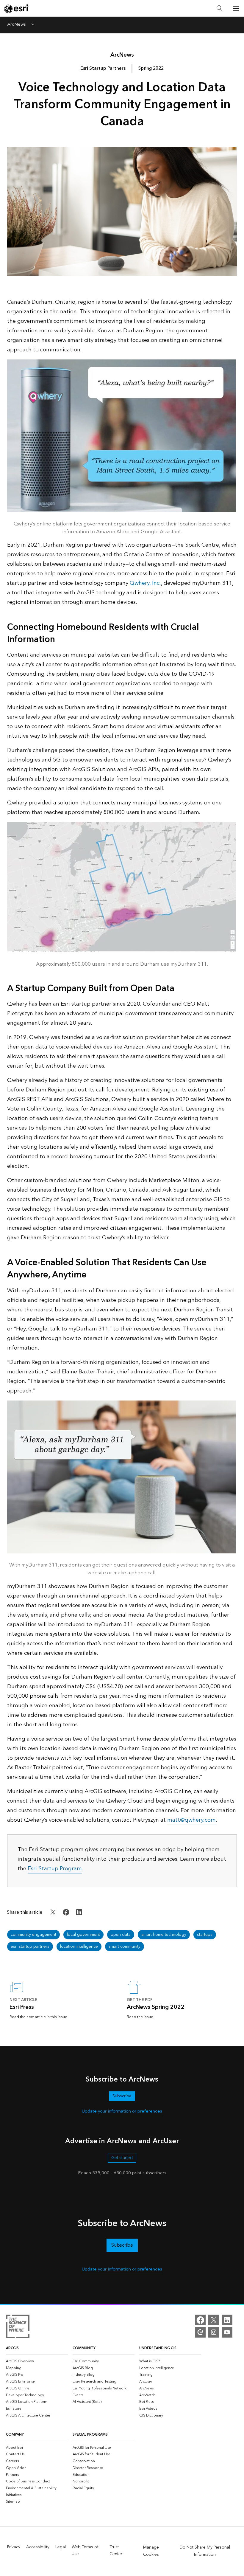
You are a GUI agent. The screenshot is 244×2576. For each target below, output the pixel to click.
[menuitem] (37, 2361)
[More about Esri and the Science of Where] (18, 2327)
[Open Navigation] (236, 8)
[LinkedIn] (227, 2320)
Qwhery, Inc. (145, 583)
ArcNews (17, 25)
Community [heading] (84, 2348)
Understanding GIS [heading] (158, 2348)
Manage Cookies (151, 2551)
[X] (214, 2320)
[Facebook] (200, 2320)
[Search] (220, 8)
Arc (122, 55)
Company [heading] (15, 2435)
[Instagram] (214, 2332)
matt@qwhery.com (191, 1820)
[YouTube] (227, 2332)
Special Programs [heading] (90, 2435)
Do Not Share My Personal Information (205, 2551)
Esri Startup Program (55, 1869)
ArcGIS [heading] (12, 2348)
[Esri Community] (200, 2332)
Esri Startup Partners (103, 68)
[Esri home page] (17, 9)
